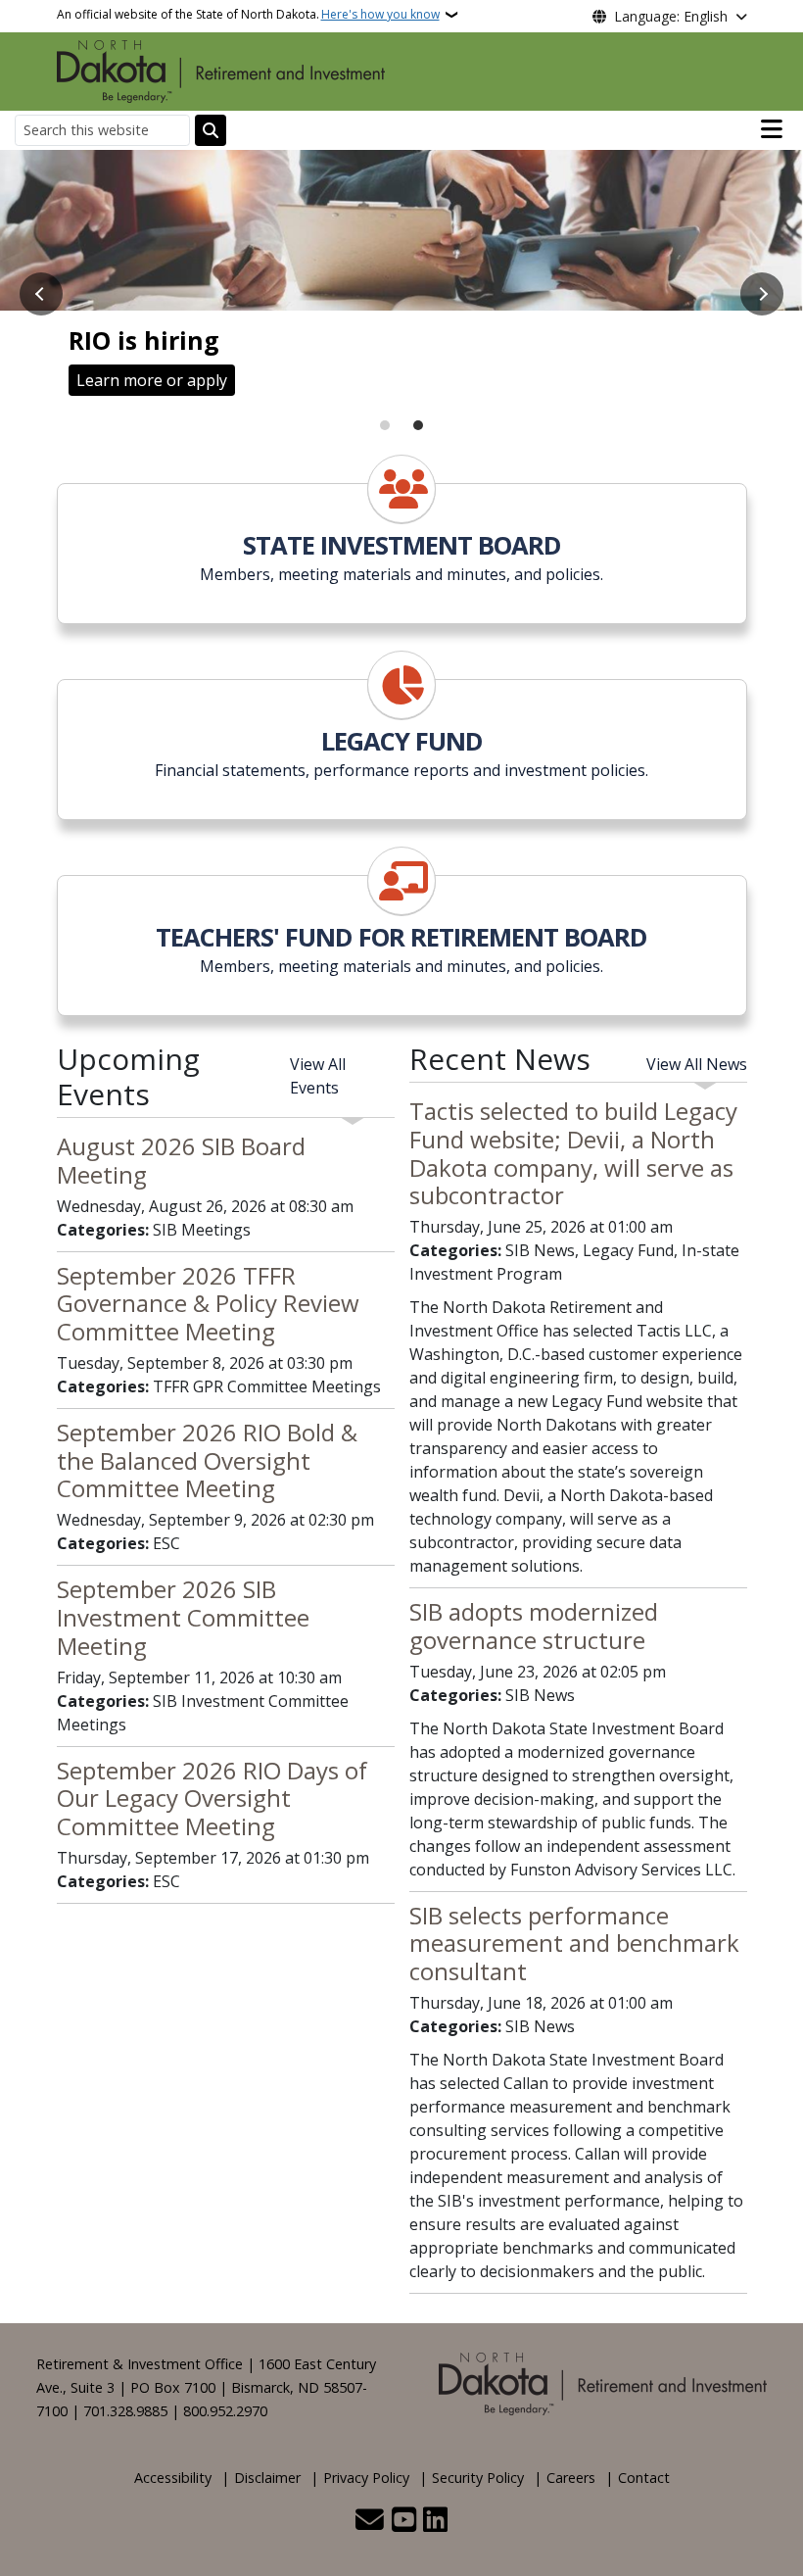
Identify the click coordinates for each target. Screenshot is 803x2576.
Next (762, 294)
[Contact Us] (370, 2521)
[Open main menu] (772, 129)
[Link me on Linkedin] (435, 2521)
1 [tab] (385, 425)
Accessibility (173, 2478)
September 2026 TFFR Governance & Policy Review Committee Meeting (208, 1304)
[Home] (221, 70)
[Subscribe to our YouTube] (404, 2521)
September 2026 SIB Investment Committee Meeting (183, 1617)
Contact (644, 2478)
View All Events (318, 1076)
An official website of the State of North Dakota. (248, 14)
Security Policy (478, 2478)
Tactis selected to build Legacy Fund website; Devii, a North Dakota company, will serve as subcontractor (573, 1153)
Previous (41, 294)
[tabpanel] (401, 282)
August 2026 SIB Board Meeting (181, 1160)
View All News (697, 1064)
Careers (571, 2478)
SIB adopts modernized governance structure (534, 1626)
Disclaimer (267, 2478)
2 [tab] (418, 425)
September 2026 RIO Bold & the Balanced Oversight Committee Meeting (207, 1460)
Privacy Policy (366, 2478)
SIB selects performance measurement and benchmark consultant (574, 1944)
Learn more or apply (152, 380)
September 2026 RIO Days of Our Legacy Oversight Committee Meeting (212, 1798)
